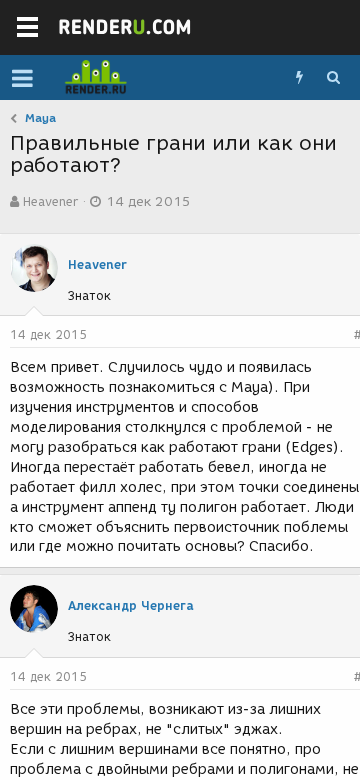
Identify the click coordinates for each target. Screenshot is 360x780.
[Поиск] (333, 78)
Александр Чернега (131, 605)
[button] (22, 78)
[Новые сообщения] (299, 78)
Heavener (50, 201)
